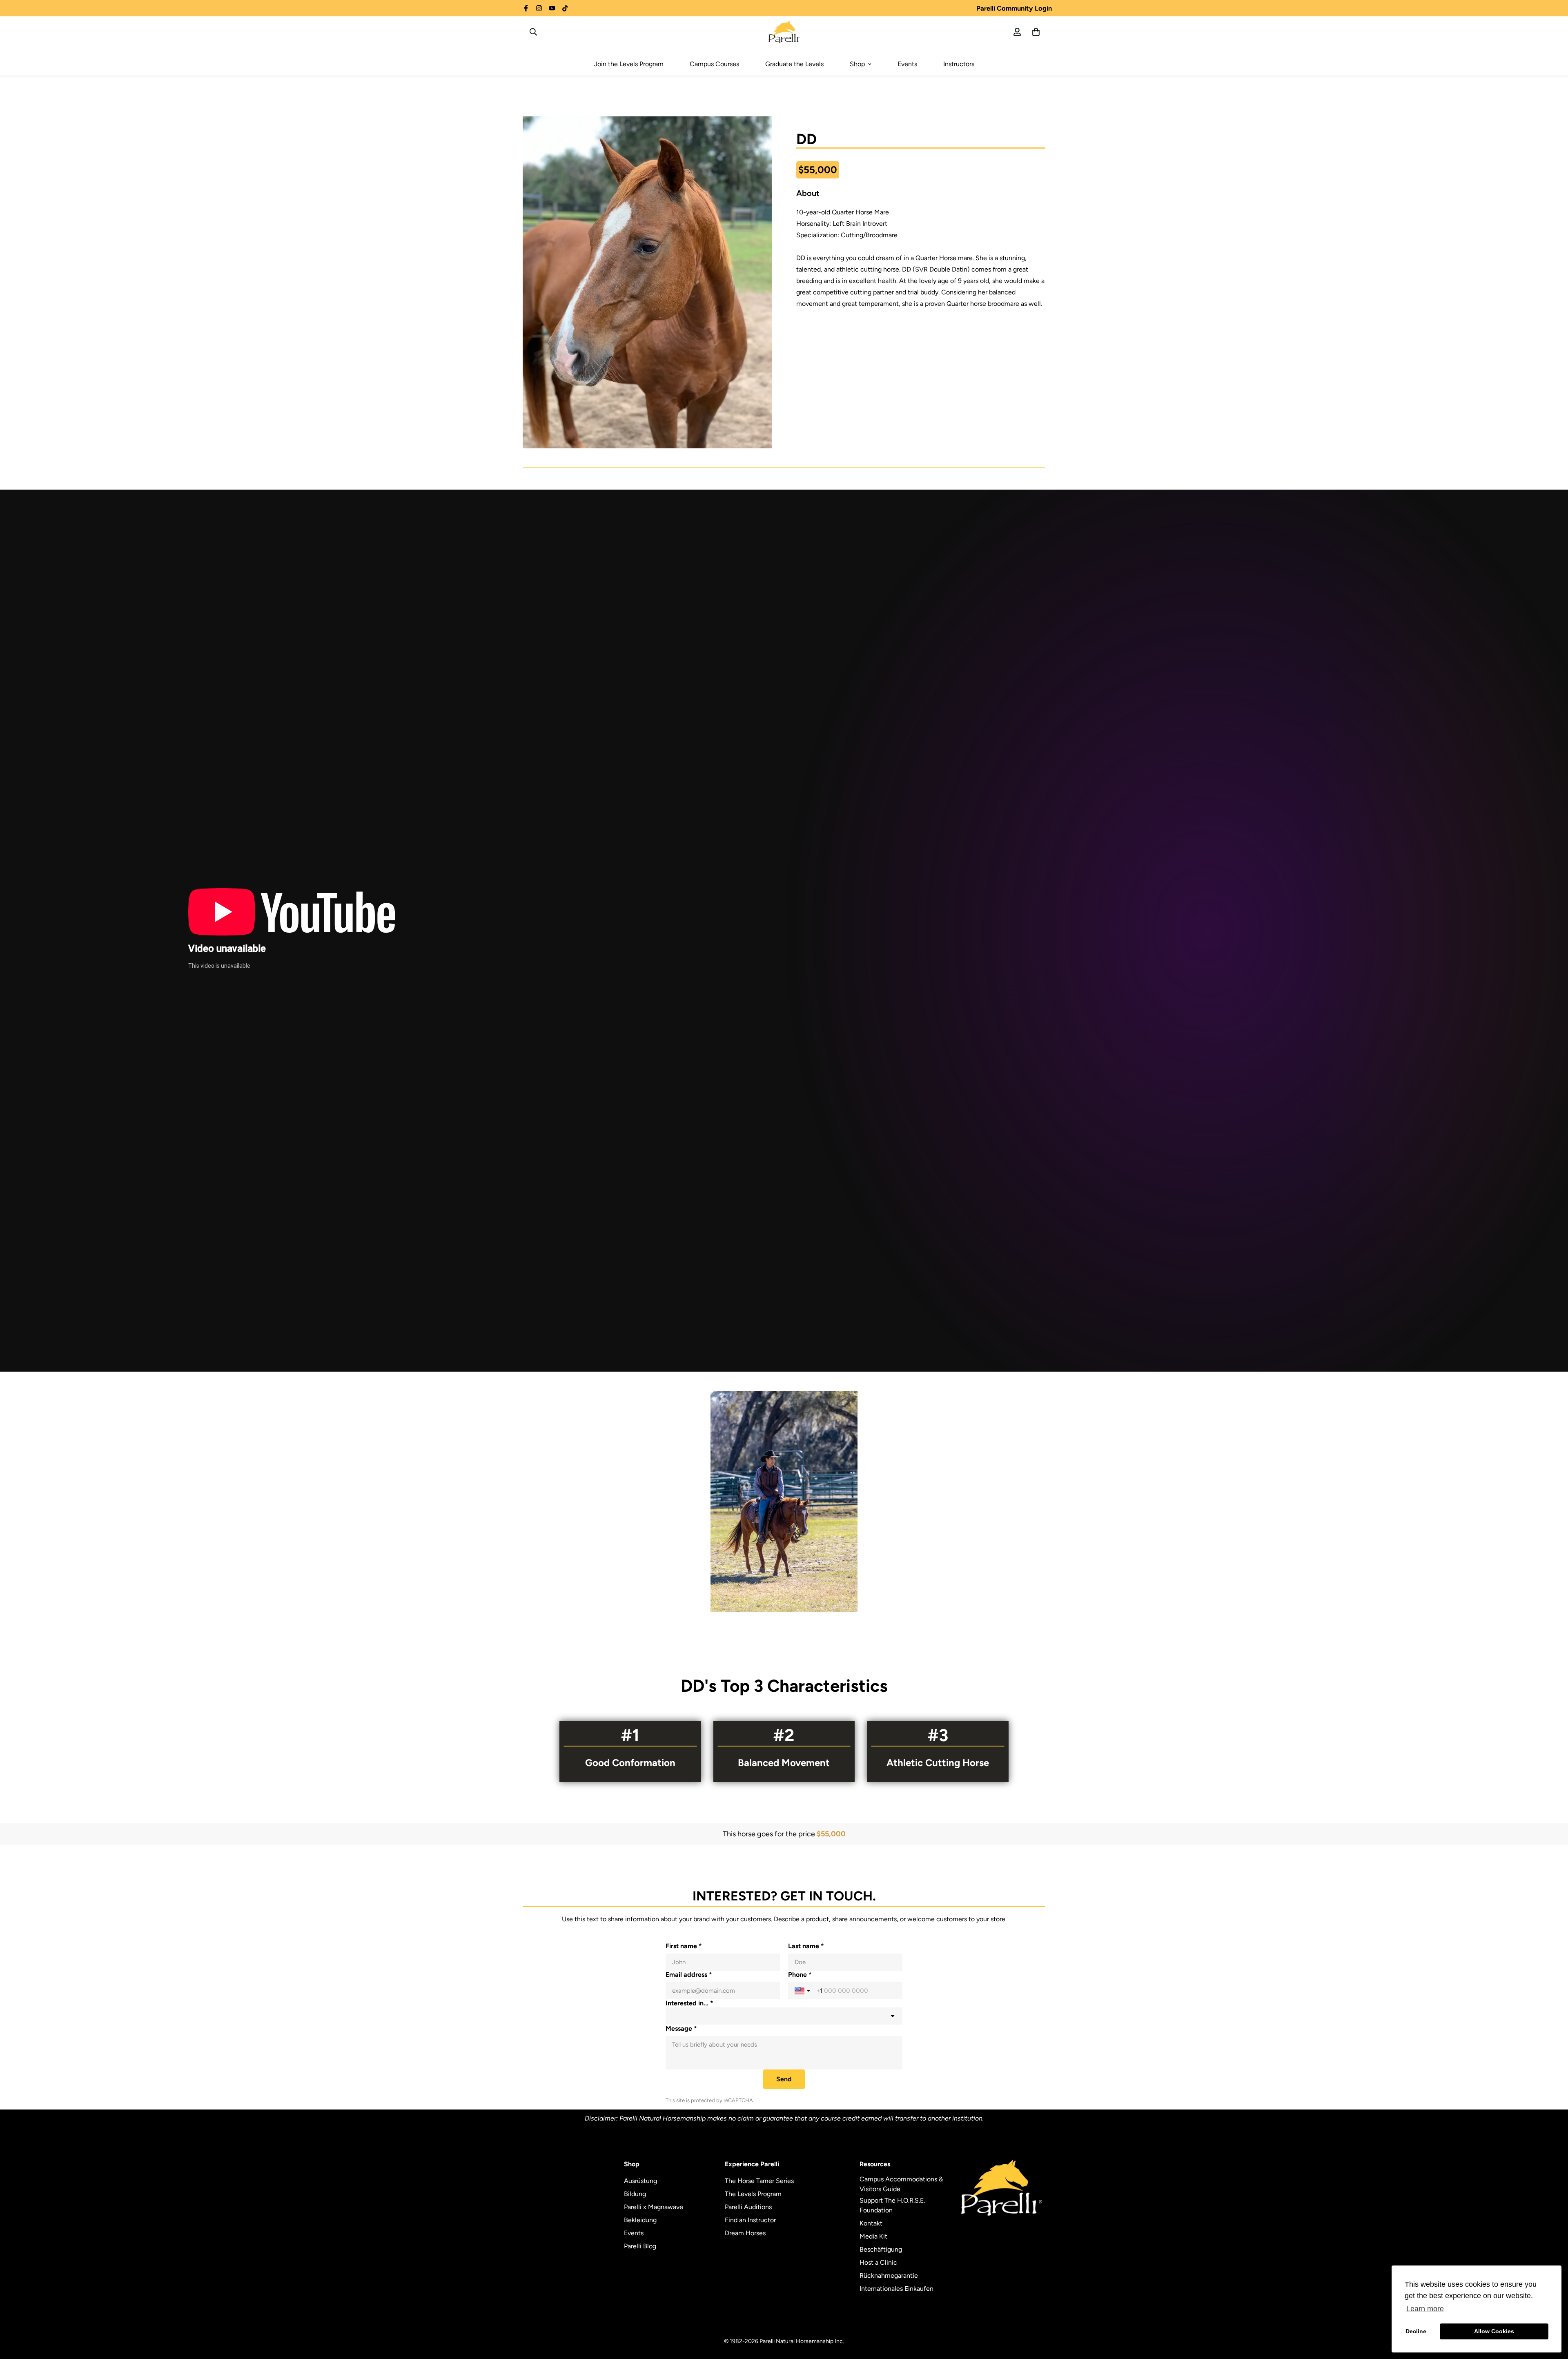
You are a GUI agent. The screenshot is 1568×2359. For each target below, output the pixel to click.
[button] (784, 1501)
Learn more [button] (1425, 2309)
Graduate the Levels (794, 64)
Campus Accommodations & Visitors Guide (901, 2184)
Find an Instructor (750, 2220)
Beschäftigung (881, 2249)
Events (907, 64)
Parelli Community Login (1014, 8)
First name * (684, 1946)
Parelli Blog (640, 2246)
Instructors (959, 64)
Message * (681, 2028)
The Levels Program (753, 2194)
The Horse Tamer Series (759, 2181)
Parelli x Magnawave (654, 2207)
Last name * (806, 1946)
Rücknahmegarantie (889, 2275)
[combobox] (784, 2016)
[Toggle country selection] (803, 1991)
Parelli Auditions (748, 2207)
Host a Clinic (878, 2262)
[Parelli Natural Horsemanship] (784, 32)
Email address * (689, 1975)
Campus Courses (714, 64)
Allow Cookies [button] (1494, 2331)
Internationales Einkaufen (896, 2289)
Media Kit (873, 2236)
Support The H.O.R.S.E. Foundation (892, 2205)
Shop (857, 64)
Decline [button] (1416, 2331)
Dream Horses (745, 2233)
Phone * (800, 1975)
